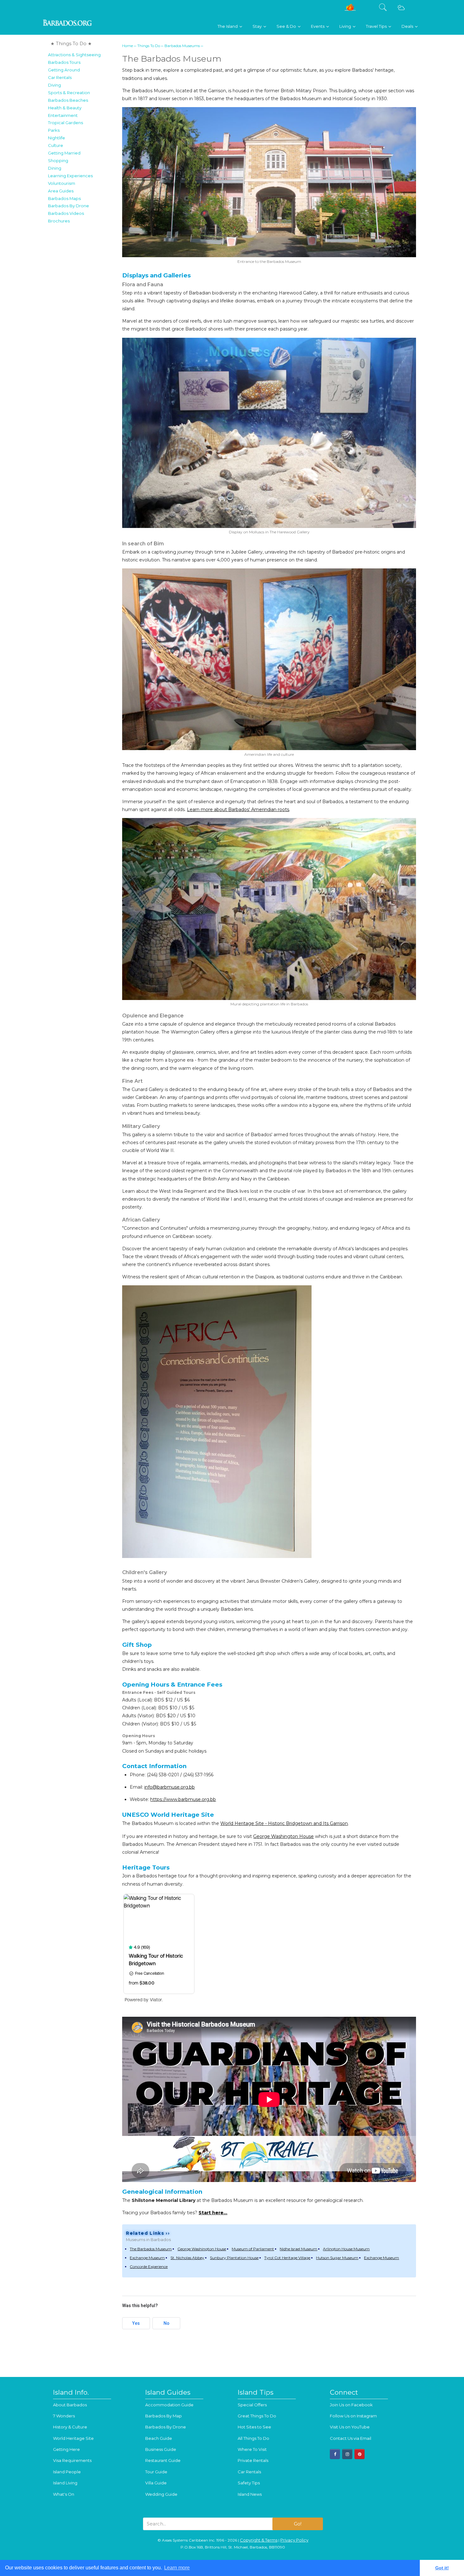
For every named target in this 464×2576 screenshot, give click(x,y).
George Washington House (283, 1836)
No (167, 2323)
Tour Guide (156, 2472)
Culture (56, 145)
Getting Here (66, 2449)
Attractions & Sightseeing (74, 55)
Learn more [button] (177, 2568)
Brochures (59, 221)
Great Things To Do (257, 2416)
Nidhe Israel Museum (298, 2249)
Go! (298, 2524)
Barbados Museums (182, 46)
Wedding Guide (161, 2494)
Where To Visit (252, 2449)
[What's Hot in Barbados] (350, 10)
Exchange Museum (147, 2258)
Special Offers (252, 2405)
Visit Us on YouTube (350, 2427)
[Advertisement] (83, 322)
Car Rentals (60, 77)
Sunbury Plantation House (234, 2258)
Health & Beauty (65, 108)
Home (128, 46)
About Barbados (70, 2405)
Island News (250, 2494)
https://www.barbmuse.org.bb (183, 1799)
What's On (64, 2494)
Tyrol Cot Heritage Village (287, 2258)
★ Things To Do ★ (71, 44)
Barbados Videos (66, 213)
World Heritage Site (73, 2438)
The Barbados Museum (151, 2249)
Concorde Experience (149, 2267)
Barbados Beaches (68, 100)
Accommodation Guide (169, 2405)
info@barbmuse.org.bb (170, 1787)
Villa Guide (156, 2483)
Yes (136, 2323)
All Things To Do (253, 2438)
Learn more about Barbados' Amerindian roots (238, 809)
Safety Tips (249, 2483)
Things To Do (149, 46)
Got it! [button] (442, 2568)
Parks (54, 130)
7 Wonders (64, 2416)
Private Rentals (253, 2460)
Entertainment (63, 115)
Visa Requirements (72, 2460)
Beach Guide (159, 2438)
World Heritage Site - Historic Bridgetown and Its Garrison (284, 1823)
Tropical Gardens (65, 123)
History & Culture (70, 2427)
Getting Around (64, 70)
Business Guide (161, 2449)
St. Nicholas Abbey (187, 2258)
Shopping (58, 161)
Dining (55, 168)
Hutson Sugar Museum (337, 2258)
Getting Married (64, 153)
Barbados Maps (64, 198)
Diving (54, 85)
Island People (67, 2472)
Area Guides (61, 191)
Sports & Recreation (69, 93)
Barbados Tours (64, 62)
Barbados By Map (164, 2416)
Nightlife (57, 138)
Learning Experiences (70, 176)
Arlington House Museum (346, 2249)
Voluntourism (62, 183)
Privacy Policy (294, 2540)
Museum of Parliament (253, 2249)
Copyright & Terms (259, 2540)
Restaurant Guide (163, 2460)
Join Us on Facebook (351, 2405)
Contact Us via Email (351, 2438)
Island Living (65, 2483)
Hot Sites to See (254, 2427)
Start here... (213, 2213)
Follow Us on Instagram (353, 2416)
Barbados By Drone (68, 206)
